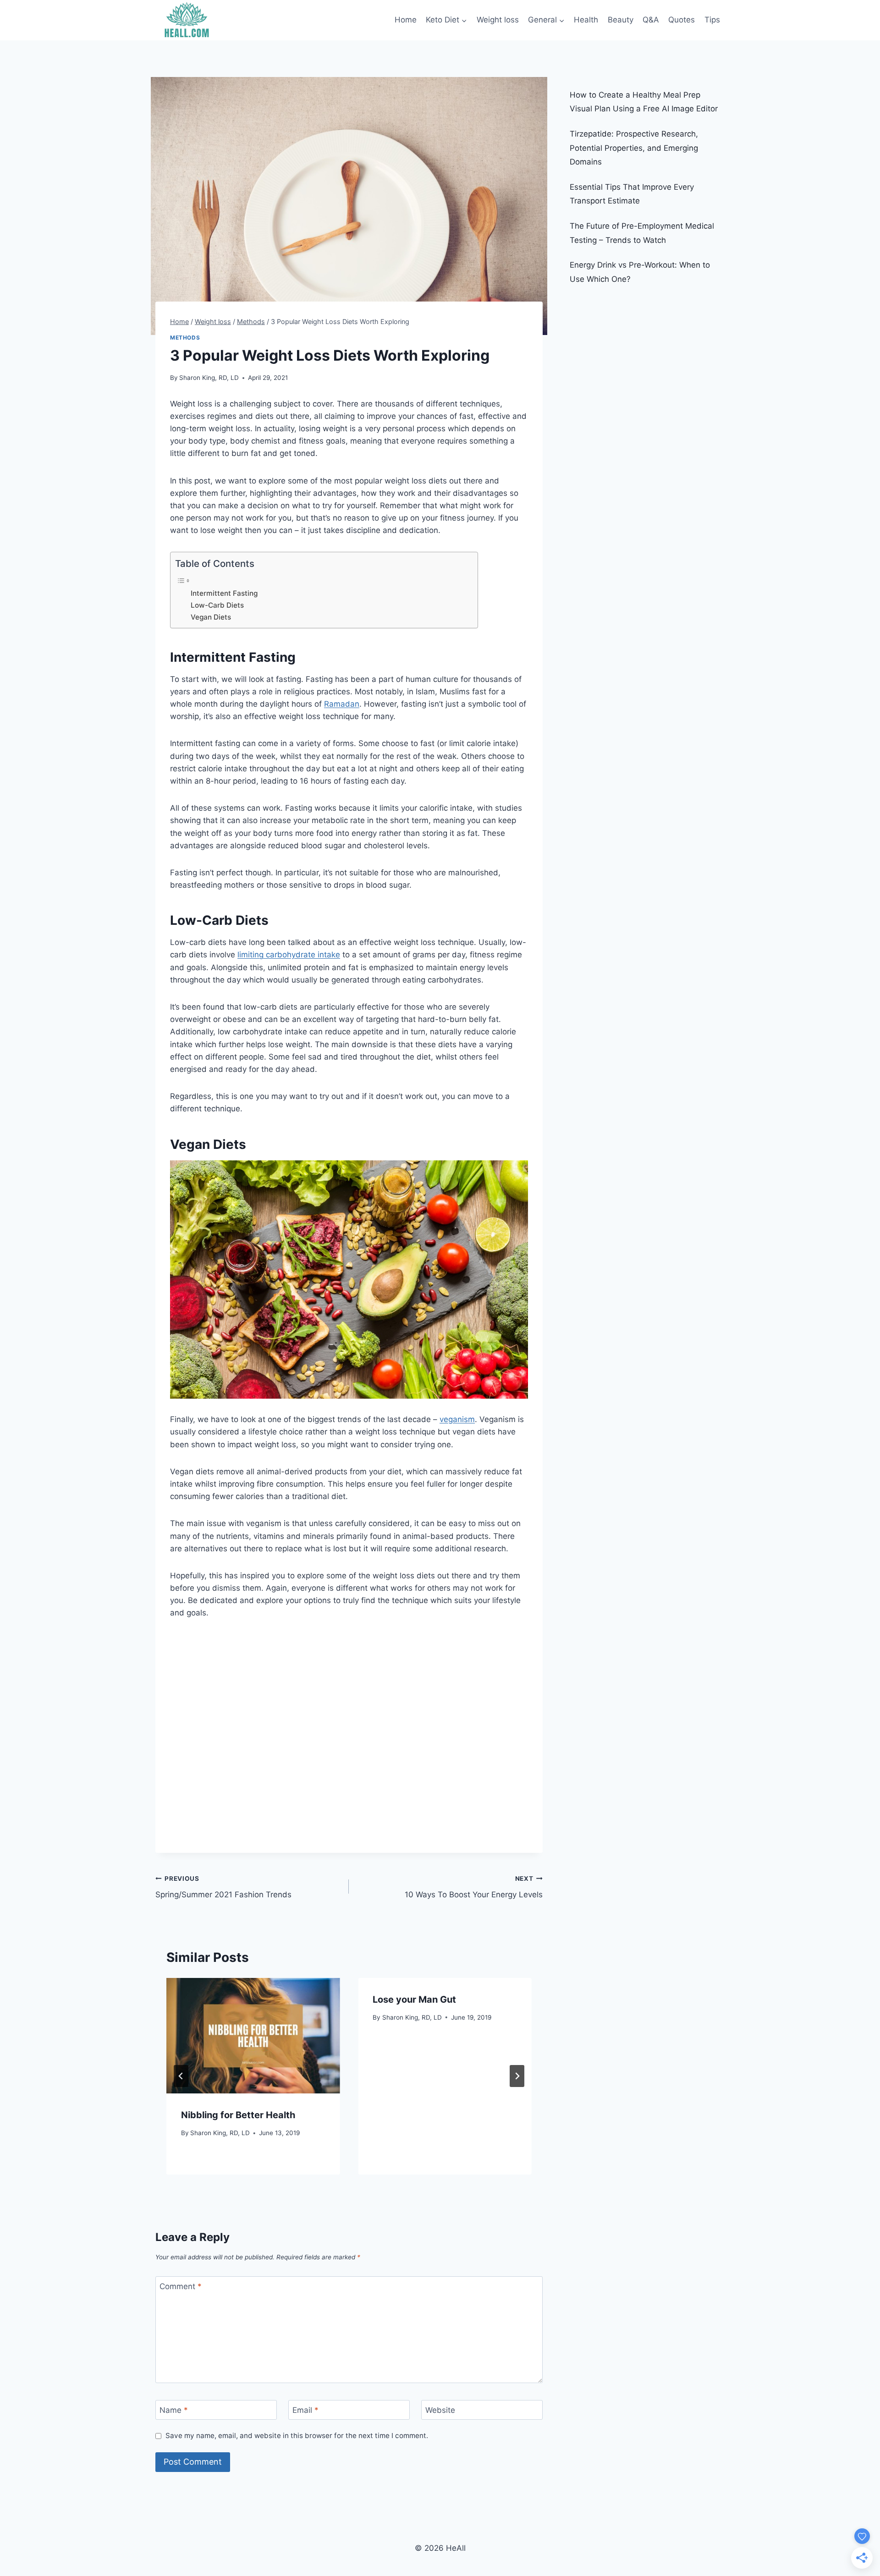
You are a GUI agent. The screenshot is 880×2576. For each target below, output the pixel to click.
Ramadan (342, 704)
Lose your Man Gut (414, 1999)
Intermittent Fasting (224, 593)
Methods (185, 338)
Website (440, 2410)
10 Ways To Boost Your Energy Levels (473, 1887)
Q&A (651, 20)
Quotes (682, 20)
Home (406, 20)
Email (305, 2410)
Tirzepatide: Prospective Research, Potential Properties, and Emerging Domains (634, 148)
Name (174, 2410)
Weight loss (498, 20)
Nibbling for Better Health (238, 2115)
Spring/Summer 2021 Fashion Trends (223, 1887)
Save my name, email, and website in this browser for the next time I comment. (297, 2436)
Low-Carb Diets (217, 605)
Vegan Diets (211, 617)
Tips (712, 20)
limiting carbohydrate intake (289, 955)
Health (586, 20)
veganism (457, 1419)
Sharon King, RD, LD (209, 378)
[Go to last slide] (181, 2076)
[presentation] (253, 2036)
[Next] (517, 2076)
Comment (181, 2286)
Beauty (621, 20)
